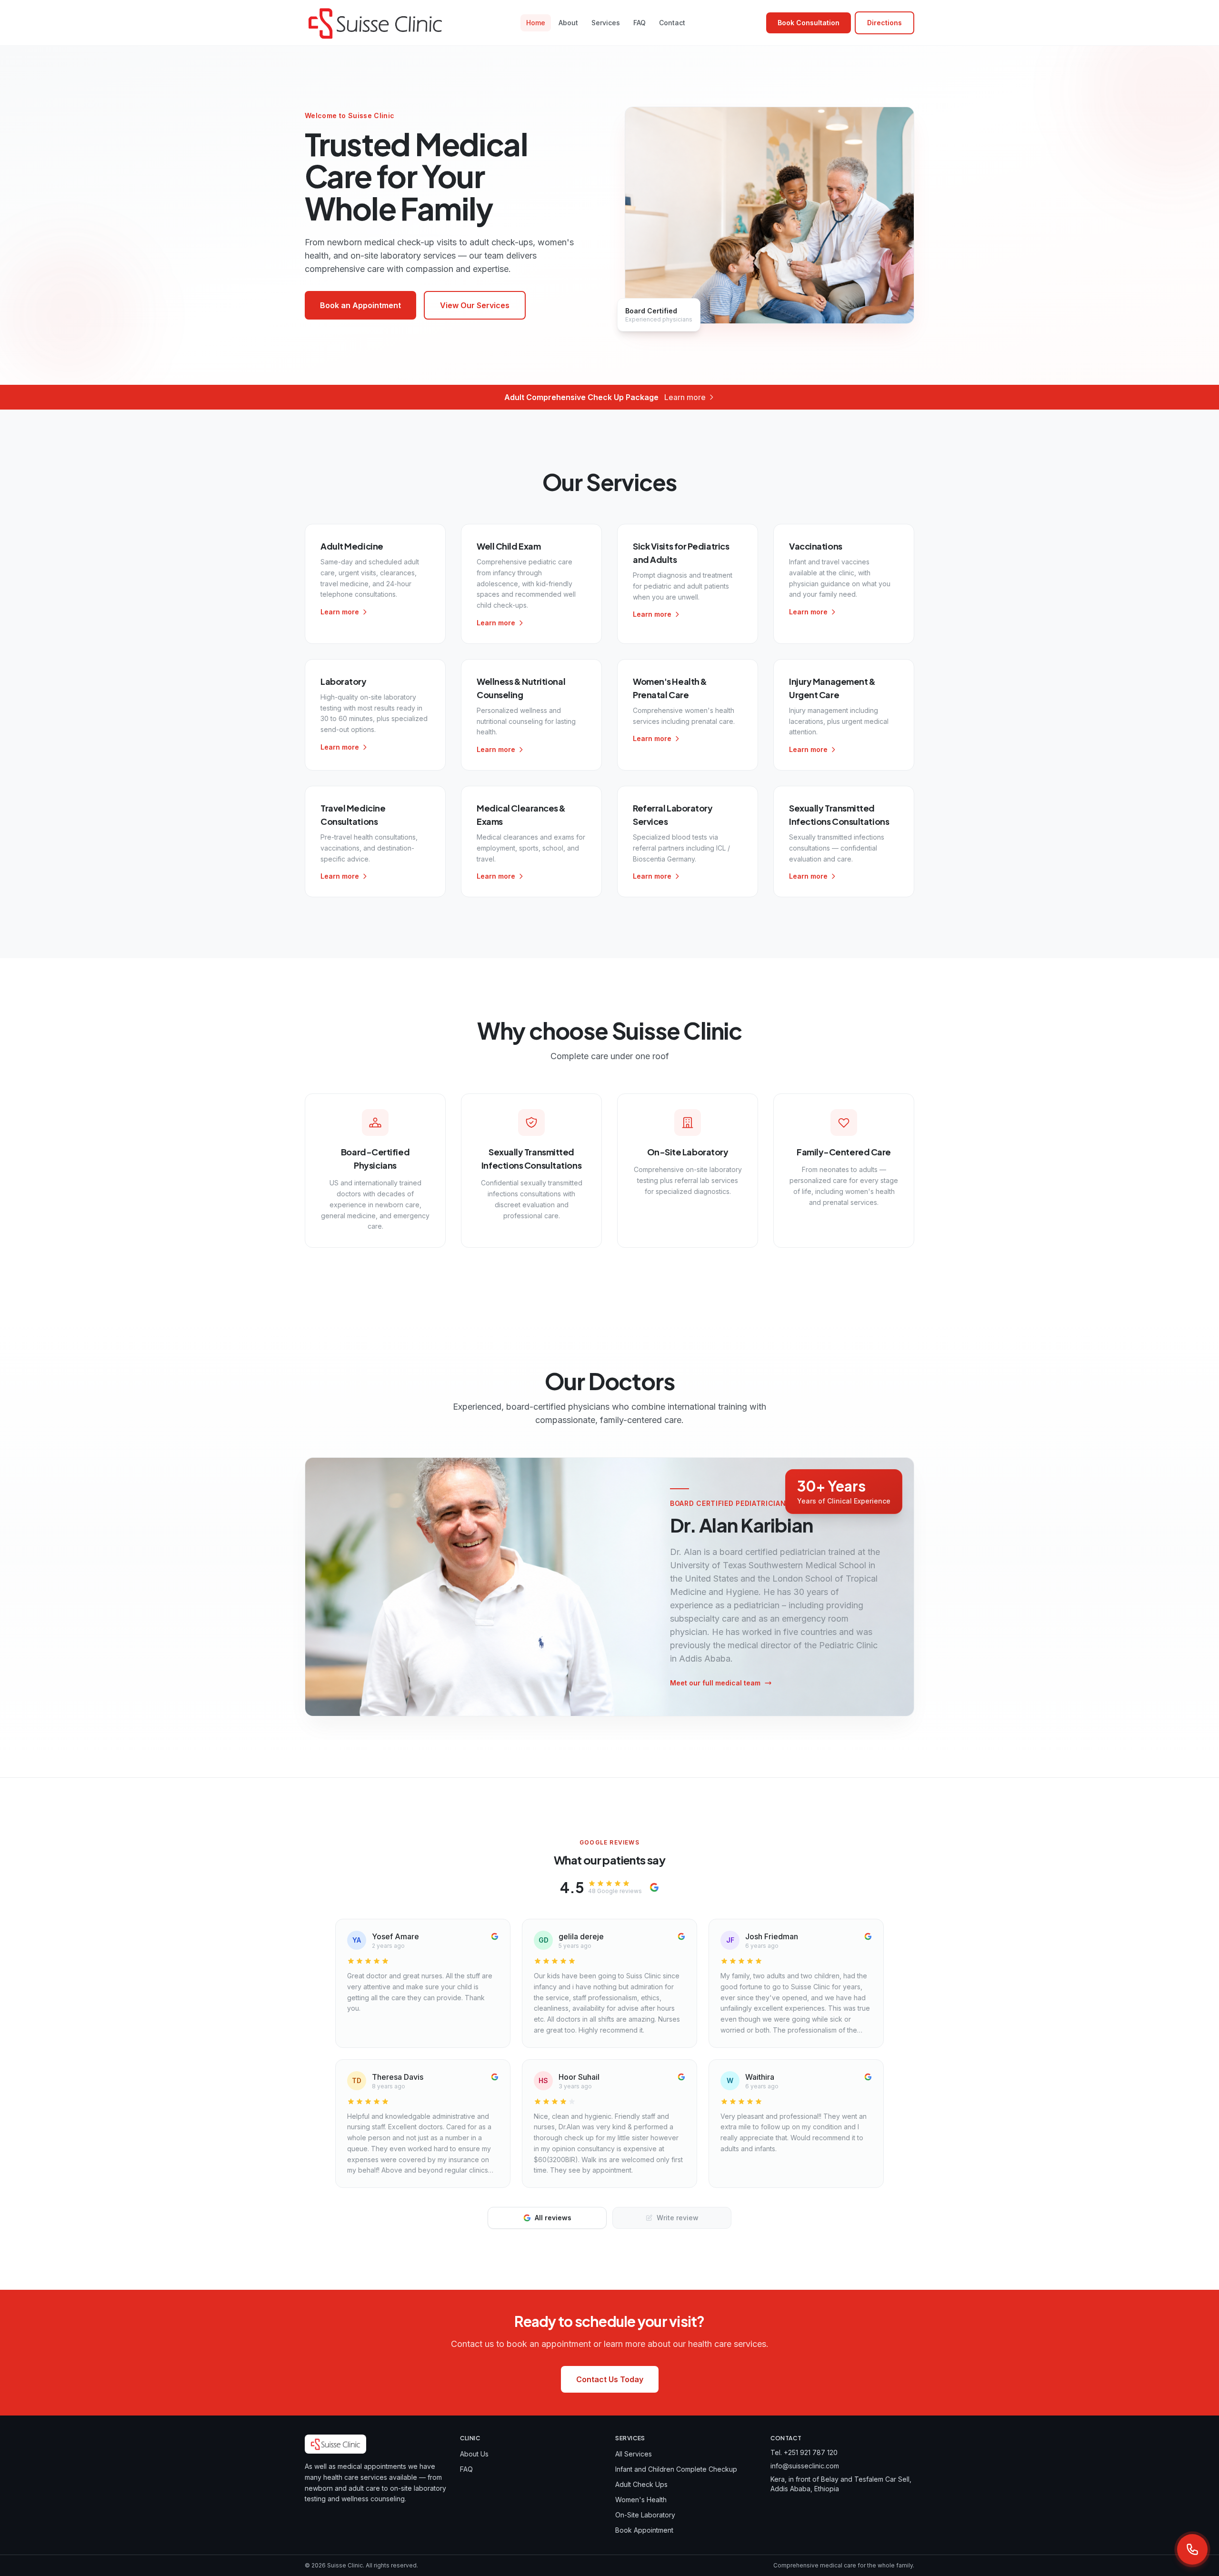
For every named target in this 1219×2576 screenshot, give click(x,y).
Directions (884, 23)
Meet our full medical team (715, 1683)
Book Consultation (809, 23)
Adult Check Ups (641, 2484)
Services (606, 23)
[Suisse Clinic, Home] (375, 23)
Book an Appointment (360, 305)
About (568, 23)
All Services (634, 2454)
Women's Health (641, 2500)
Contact (672, 23)
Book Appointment (644, 2530)
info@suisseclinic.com (805, 2466)
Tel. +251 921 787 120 (804, 2452)
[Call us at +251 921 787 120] (1192, 2549)
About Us (474, 2454)
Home (536, 23)
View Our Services (475, 305)
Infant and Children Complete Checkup (676, 2469)
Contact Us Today (610, 2379)
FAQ (639, 23)
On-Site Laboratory (645, 2515)
